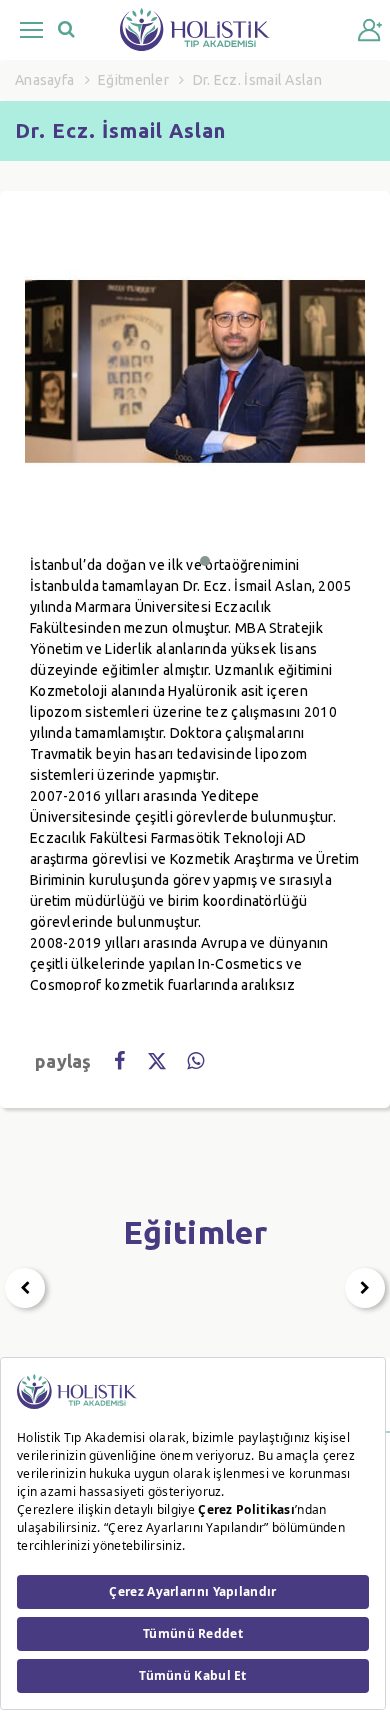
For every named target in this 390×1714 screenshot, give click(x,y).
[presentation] (25, 1288)
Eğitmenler (133, 80)
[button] (205, 561)
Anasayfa (44, 80)
